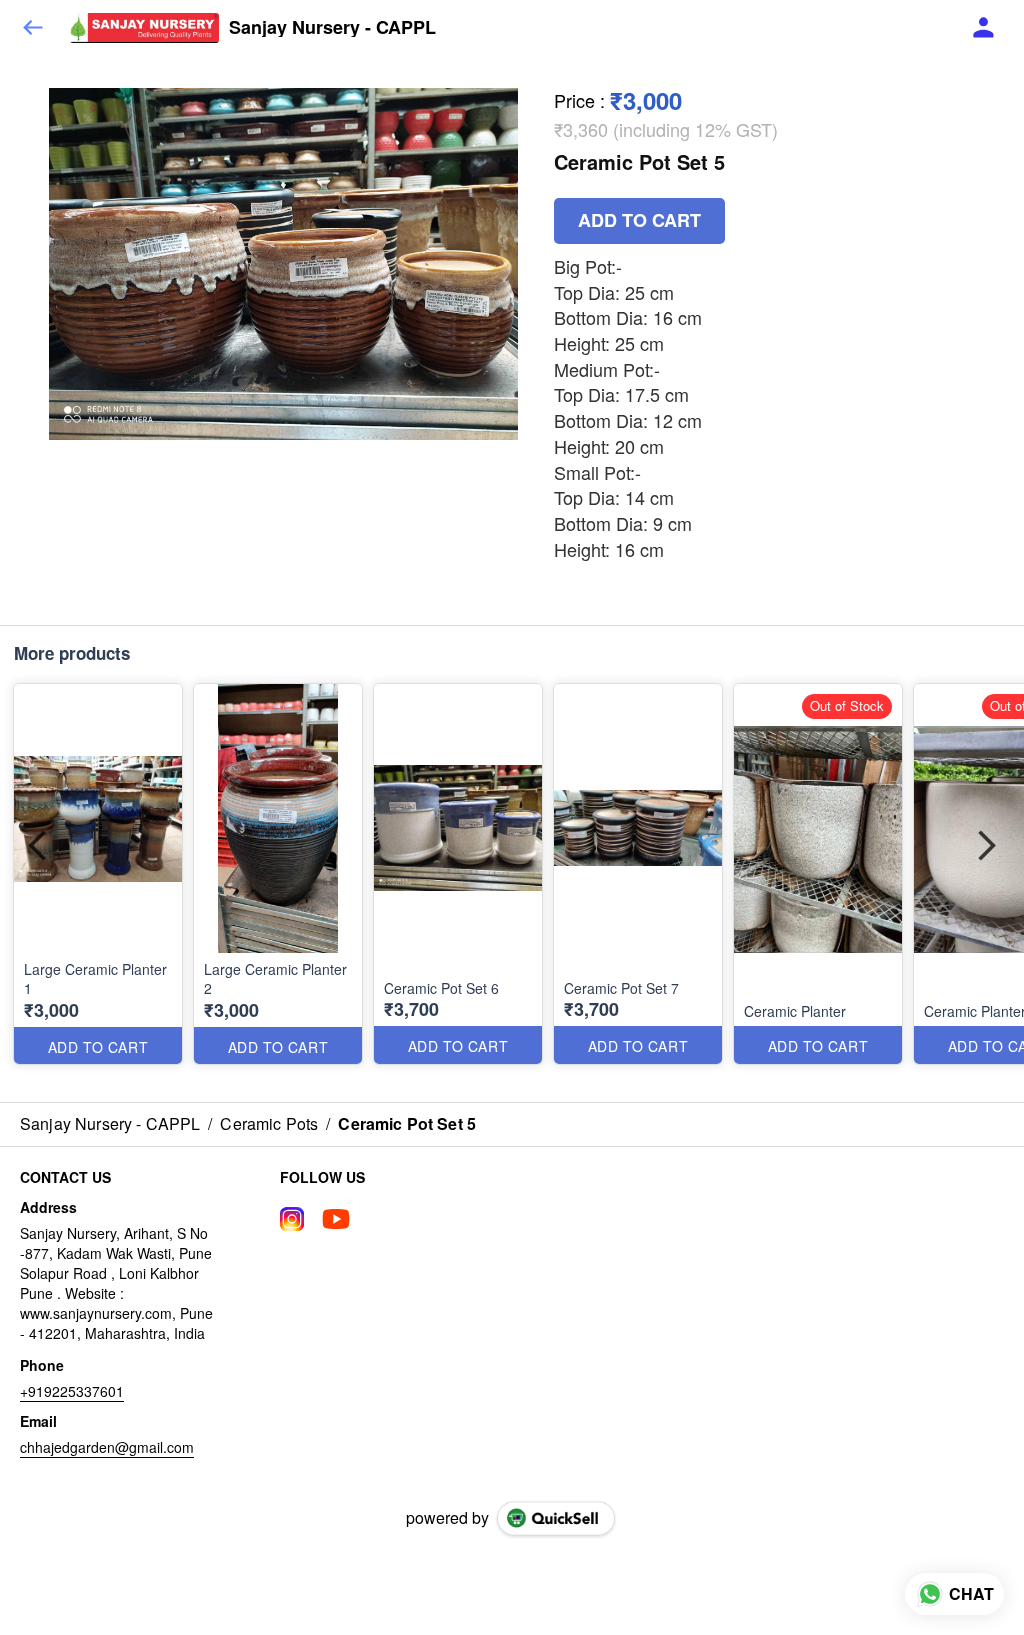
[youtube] (336, 1219)
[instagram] (292, 1219)
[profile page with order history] (984, 28)
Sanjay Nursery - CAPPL (332, 28)
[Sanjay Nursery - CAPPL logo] (144, 28)
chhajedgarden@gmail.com (107, 1447)
